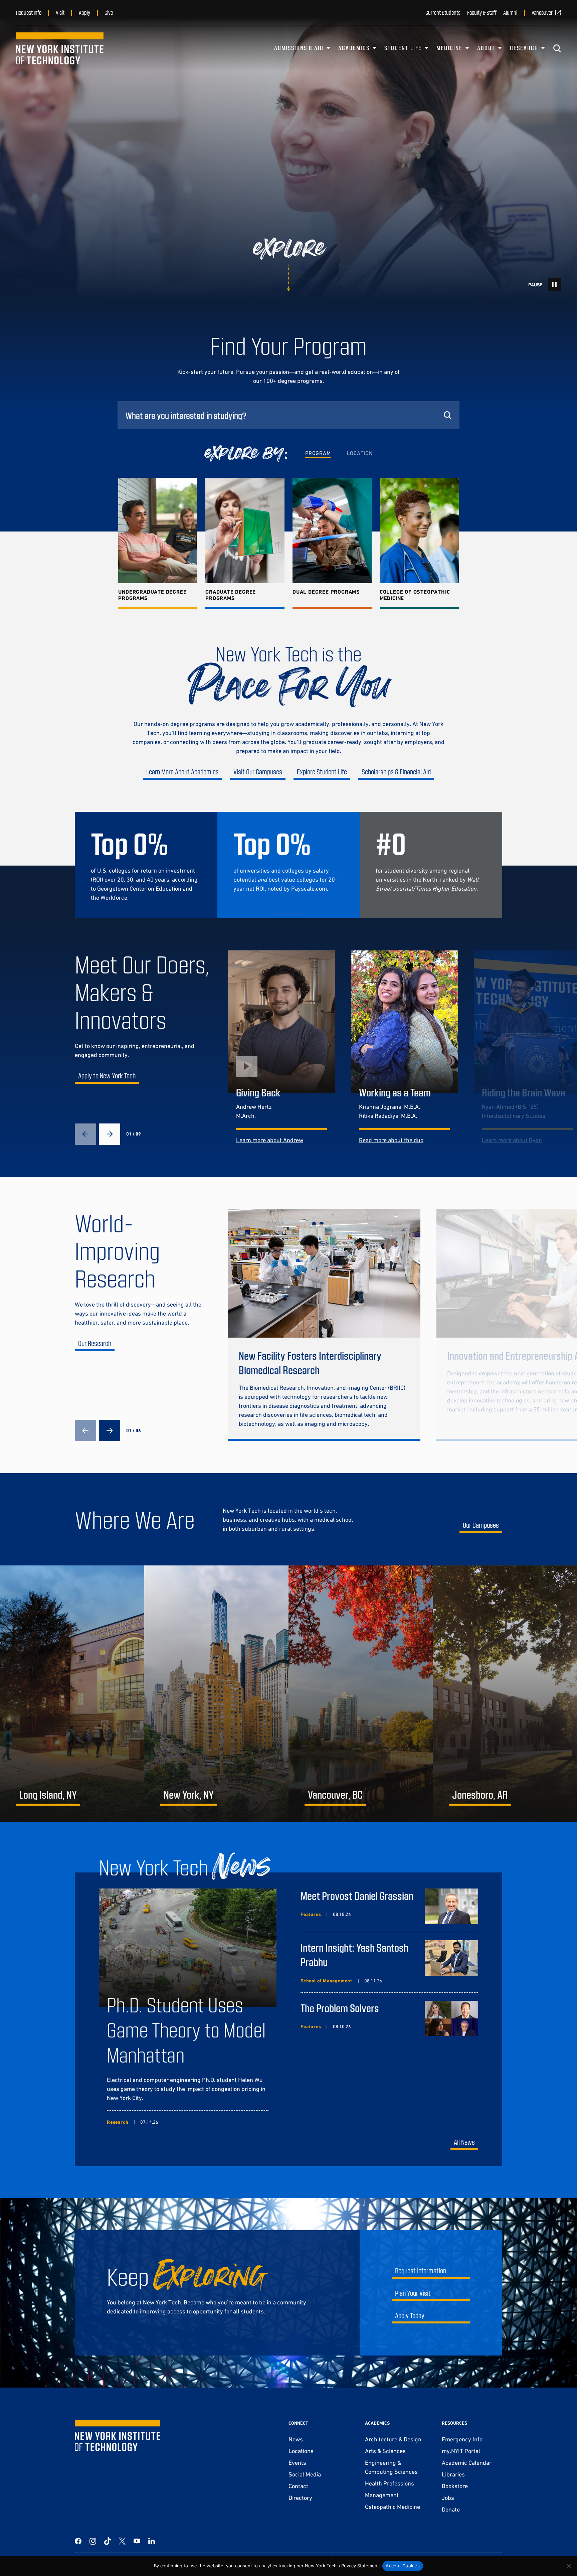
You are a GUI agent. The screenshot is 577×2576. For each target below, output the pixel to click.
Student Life (403, 48)
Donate (451, 2509)
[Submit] (447, 415)
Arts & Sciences (385, 2451)
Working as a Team (395, 1092)
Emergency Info (462, 2439)
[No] (569, 2566)
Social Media (305, 2474)
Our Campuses (481, 1525)
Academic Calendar (467, 2463)
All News (464, 2142)
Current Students (443, 12)
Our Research (95, 1343)
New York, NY (189, 1794)
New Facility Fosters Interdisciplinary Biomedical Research (310, 1362)
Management (382, 2495)
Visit (60, 12)
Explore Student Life (322, 772)
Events (297, 2463)
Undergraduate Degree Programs (152, 595)
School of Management (326, 1981)
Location (360, 453)
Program (318, 453)
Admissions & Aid (299, 48)
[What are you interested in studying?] (288, 415)
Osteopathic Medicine (393, 2507)
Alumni (510, 12)
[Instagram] (93, 2541)
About (486, 48)
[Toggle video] (554, 285)
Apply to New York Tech (107, 1076)
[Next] (110, 1134)
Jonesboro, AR (480, 1794)
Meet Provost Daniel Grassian (357, 1896)
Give (109, 12)
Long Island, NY (48, 1794)
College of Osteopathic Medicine (415, 595)
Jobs (448, 2498)
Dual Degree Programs (326, 592)
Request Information (421, 2270)
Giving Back (258, 1092)
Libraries (453, 2474)
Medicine (449, 48)
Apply (84, 12)
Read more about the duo (391, 1140)
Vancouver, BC (335, 1794)
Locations (301, 2451)
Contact (298, 2486)
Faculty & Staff (482, 12)
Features (311, 1914)
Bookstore (455, 2486)
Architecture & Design (393, 2439)
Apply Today (410, 2315)
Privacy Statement (360, 2566)
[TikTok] (108, 2541)
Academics (354, 48)
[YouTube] (137, 2541)
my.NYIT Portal (461, 2451)
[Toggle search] (557, 48)
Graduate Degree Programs (231, 595)
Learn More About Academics (182, 772)
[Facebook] (78, 2541)
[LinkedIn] (152, 2541)
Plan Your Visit (413, 2293)
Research (524, 48)
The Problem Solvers (340, 2008)
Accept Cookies (403, 2566)
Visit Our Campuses (258, 772)
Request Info (29, 12)
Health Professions (390, 2483)
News (296, 2439)
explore (289, 249)
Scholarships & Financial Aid (396, 772)
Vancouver (542, 12)
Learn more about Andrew (270, 1140)
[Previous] (85, 1134)
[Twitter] (122, 2541)
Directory (300, 2498)
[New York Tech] (60, 48)
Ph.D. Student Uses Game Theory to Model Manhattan (186, 2029)
